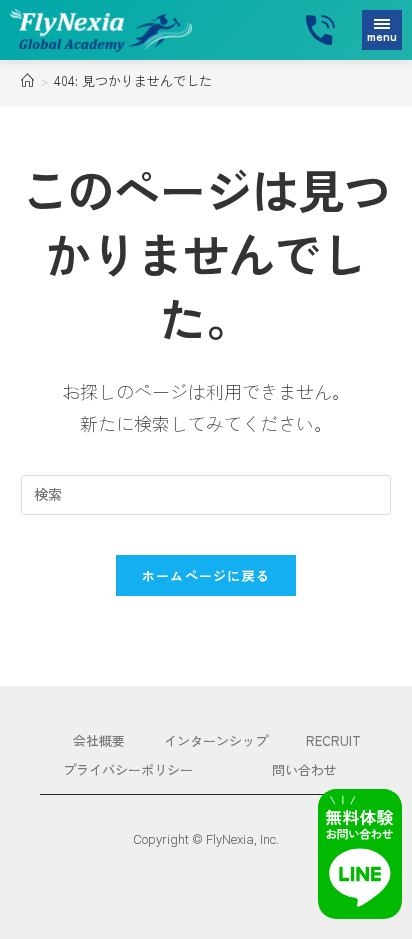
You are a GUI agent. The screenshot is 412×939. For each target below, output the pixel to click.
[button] (382, 30)
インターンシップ (216, 740)
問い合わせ (304, 769)
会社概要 (99, 740)
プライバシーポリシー (128, 769)
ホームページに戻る (206, 575)
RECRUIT (333, 740)
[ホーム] (27, 80)
